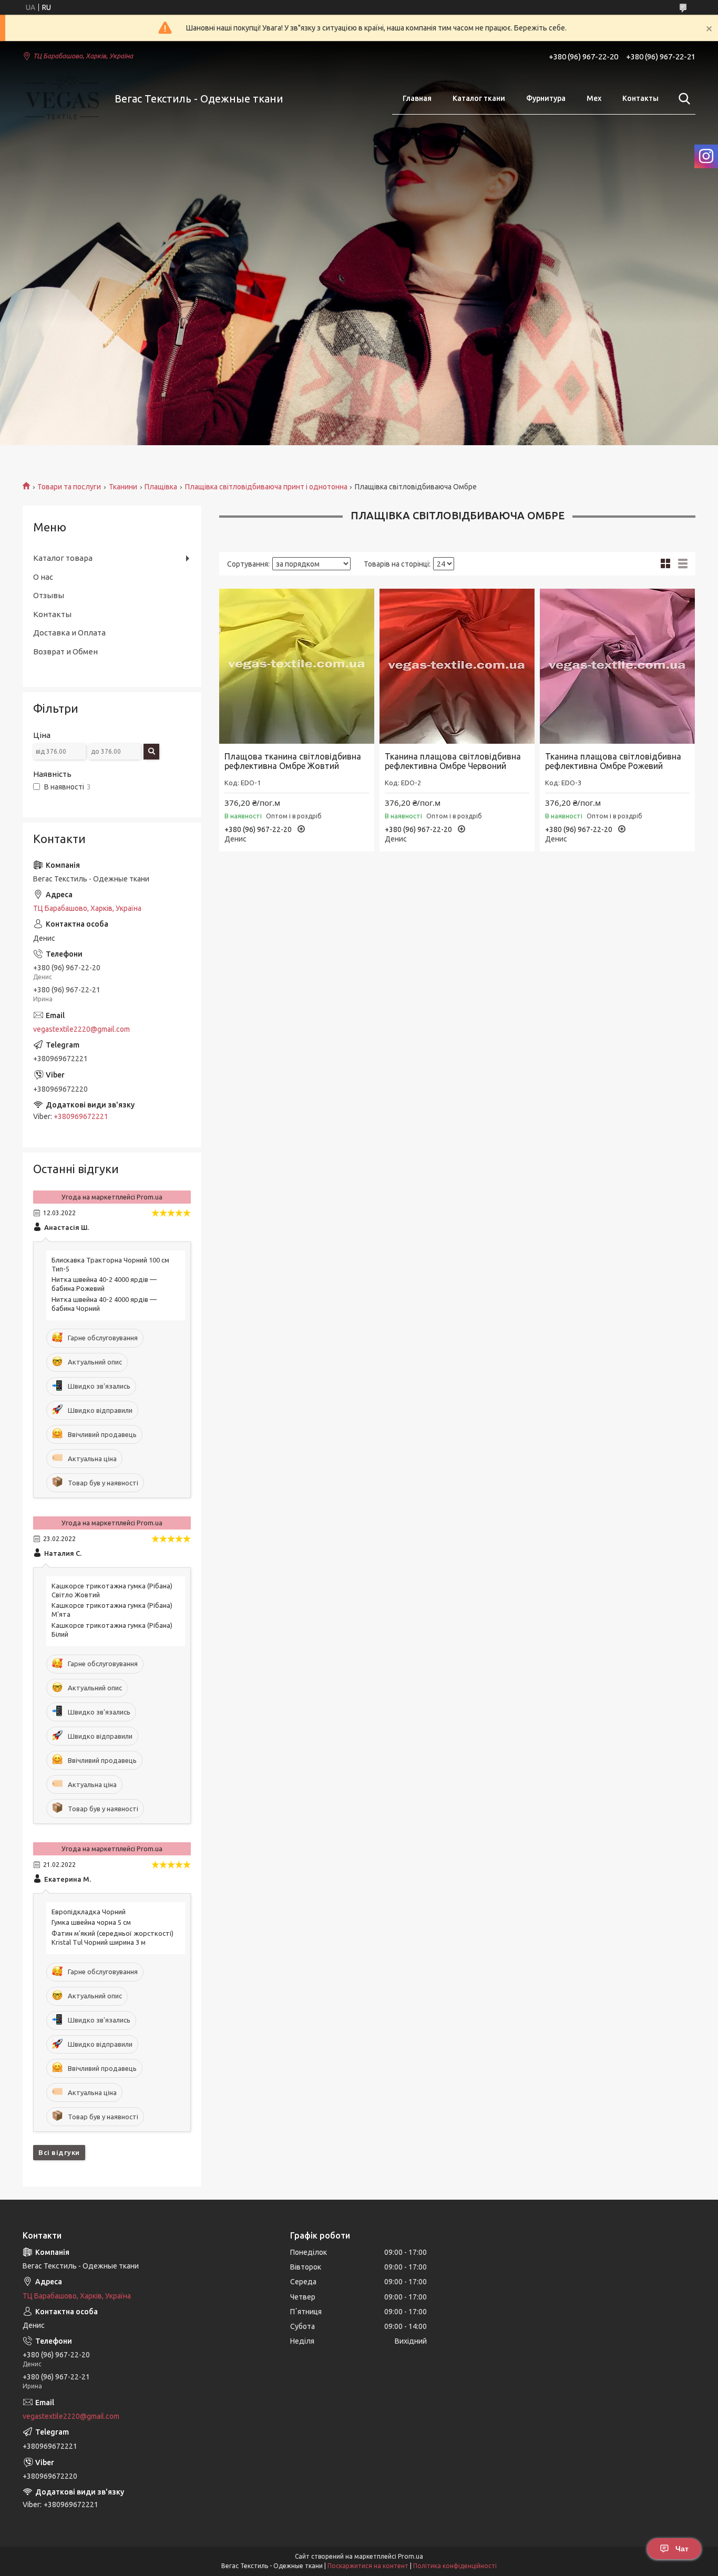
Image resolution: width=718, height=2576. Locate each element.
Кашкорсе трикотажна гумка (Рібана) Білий (112, 1630)
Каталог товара (63, 558)
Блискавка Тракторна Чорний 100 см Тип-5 (110, 1264)
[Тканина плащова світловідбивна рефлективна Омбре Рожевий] (617, 666)
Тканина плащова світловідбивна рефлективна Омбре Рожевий (613, 761)
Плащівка (161, 487)
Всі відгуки (59, 2152)
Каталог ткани (479, 98)
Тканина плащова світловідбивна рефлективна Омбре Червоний (453, 761)
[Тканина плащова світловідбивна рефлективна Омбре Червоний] (457, 666)
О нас (43, 577)
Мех (594, 98)
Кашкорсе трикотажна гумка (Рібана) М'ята (112, 1610)
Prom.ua (411, 2556)
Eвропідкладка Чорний (89, 1912)
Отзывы (49, 595)
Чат (682, 2549)
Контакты (640, 98)
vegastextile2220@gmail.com (81, 1029)
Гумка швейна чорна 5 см (91, 1922)
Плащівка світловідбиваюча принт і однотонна (266, 487)
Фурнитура (546, 98)
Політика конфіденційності (455, 2566)
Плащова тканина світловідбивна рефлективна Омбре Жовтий (293, 761)
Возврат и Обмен (65, 651)
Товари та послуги (69, 487)
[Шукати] (682, 99)
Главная (417, 98)
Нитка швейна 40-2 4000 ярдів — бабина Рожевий (104, 1284)
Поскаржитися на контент (368, 2566)
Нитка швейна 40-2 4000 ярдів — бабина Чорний (104, 1304)
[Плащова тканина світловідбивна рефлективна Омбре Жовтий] (297, 666)
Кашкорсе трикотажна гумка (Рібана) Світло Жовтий (112, 1590)
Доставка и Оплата (69, 633)
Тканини (123, 487)
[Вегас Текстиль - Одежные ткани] (62, 99)
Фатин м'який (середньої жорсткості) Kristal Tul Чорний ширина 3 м (112, 1938)
